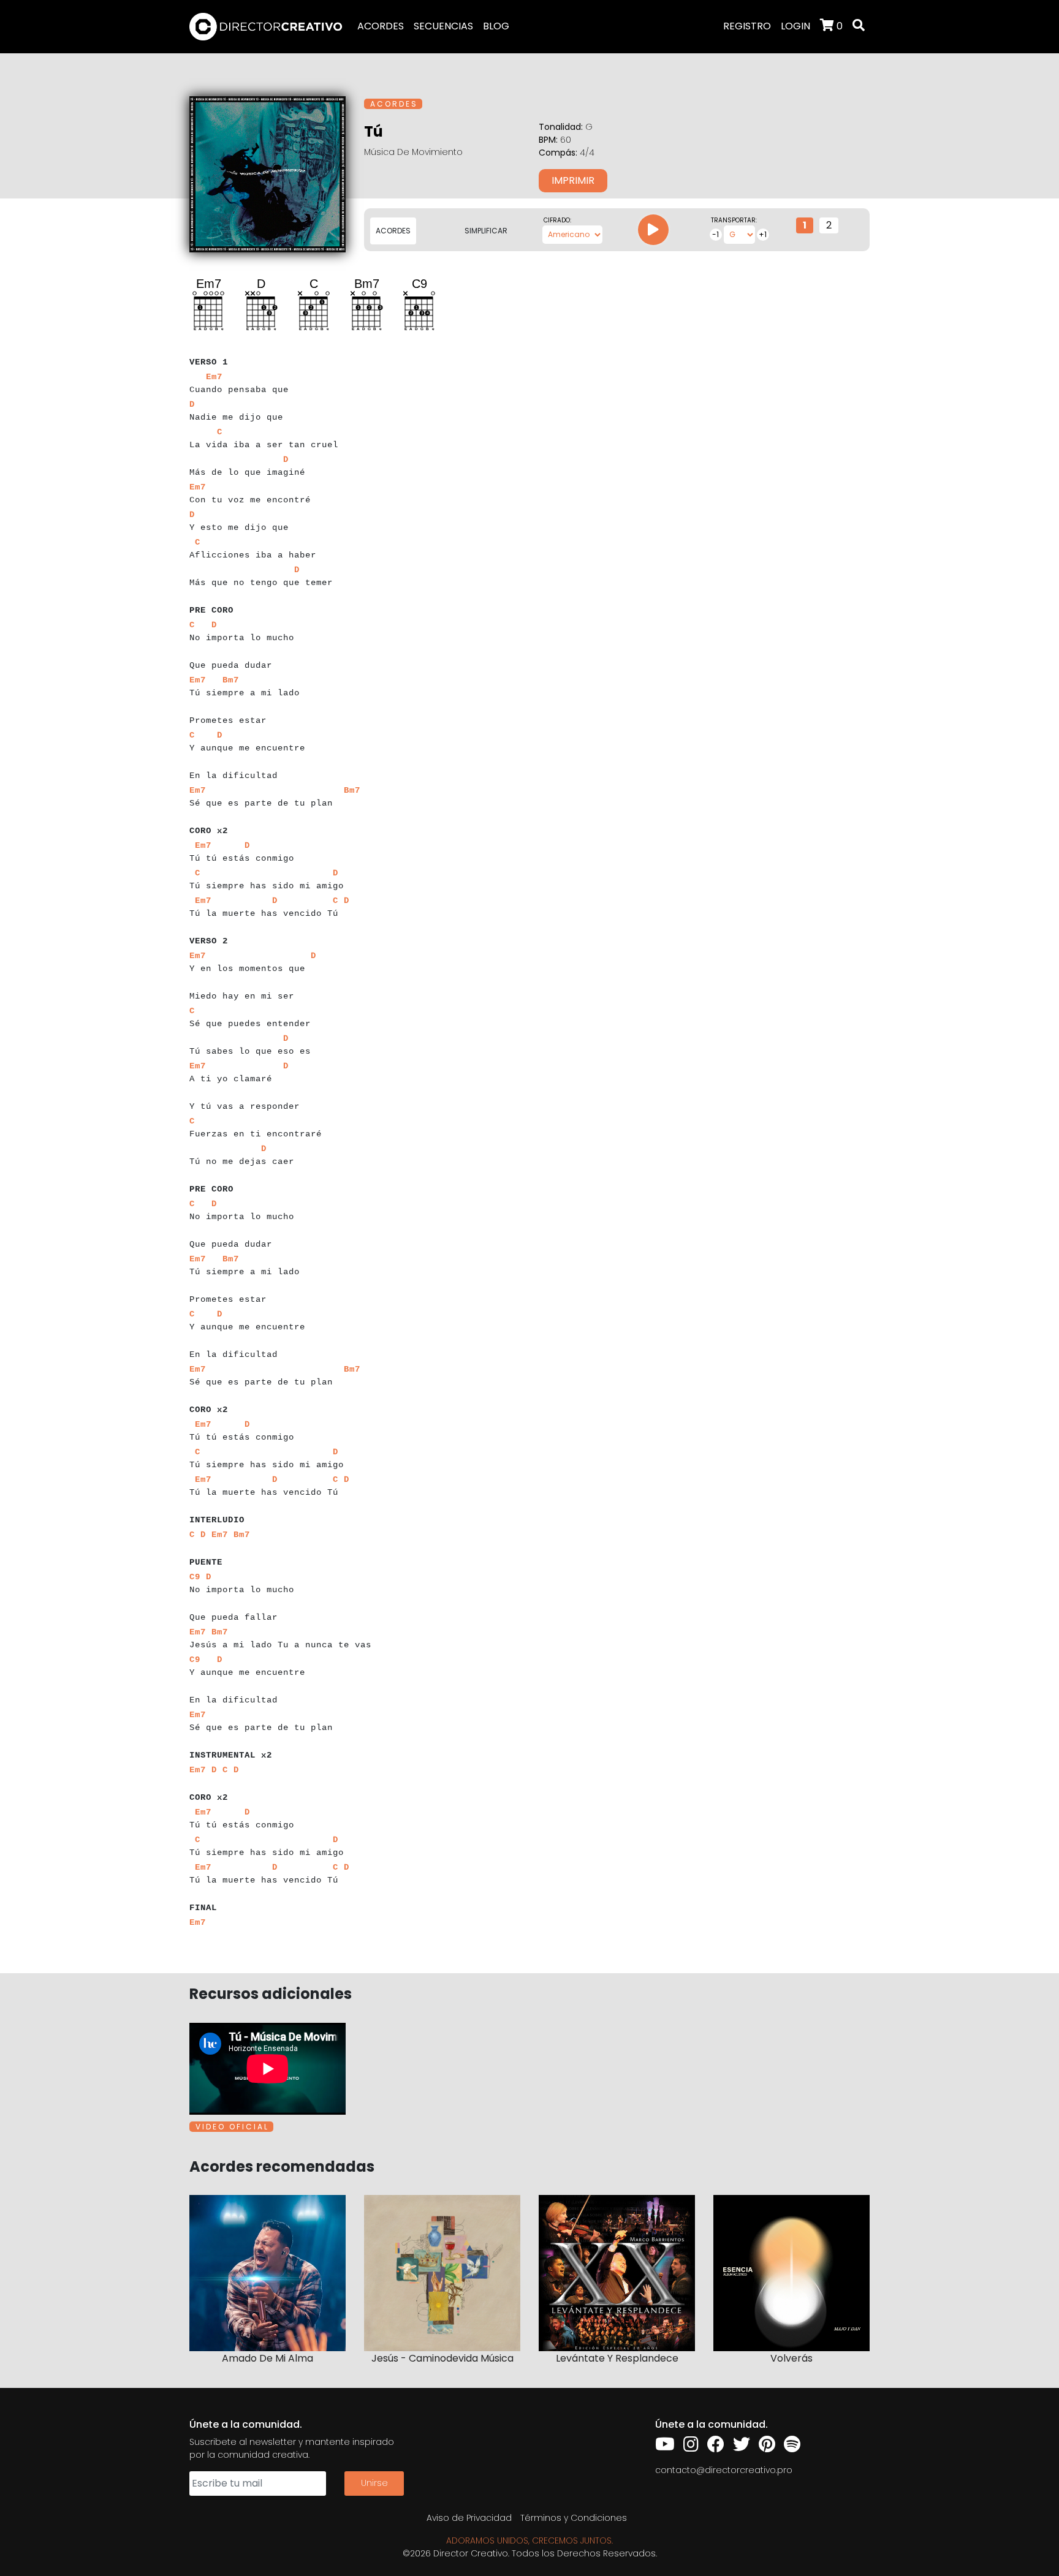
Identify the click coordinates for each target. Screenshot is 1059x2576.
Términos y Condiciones (574, 2518)
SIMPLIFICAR (486, 231)
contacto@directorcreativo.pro (724, 2470)
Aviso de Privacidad (469, 2518)
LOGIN (795, 26)
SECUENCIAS (443, 26)
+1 (763, 234)
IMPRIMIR (573, 180)
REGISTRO (747, 26)
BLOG (496, 26)
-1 (715, 234)
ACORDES (381, 26)
